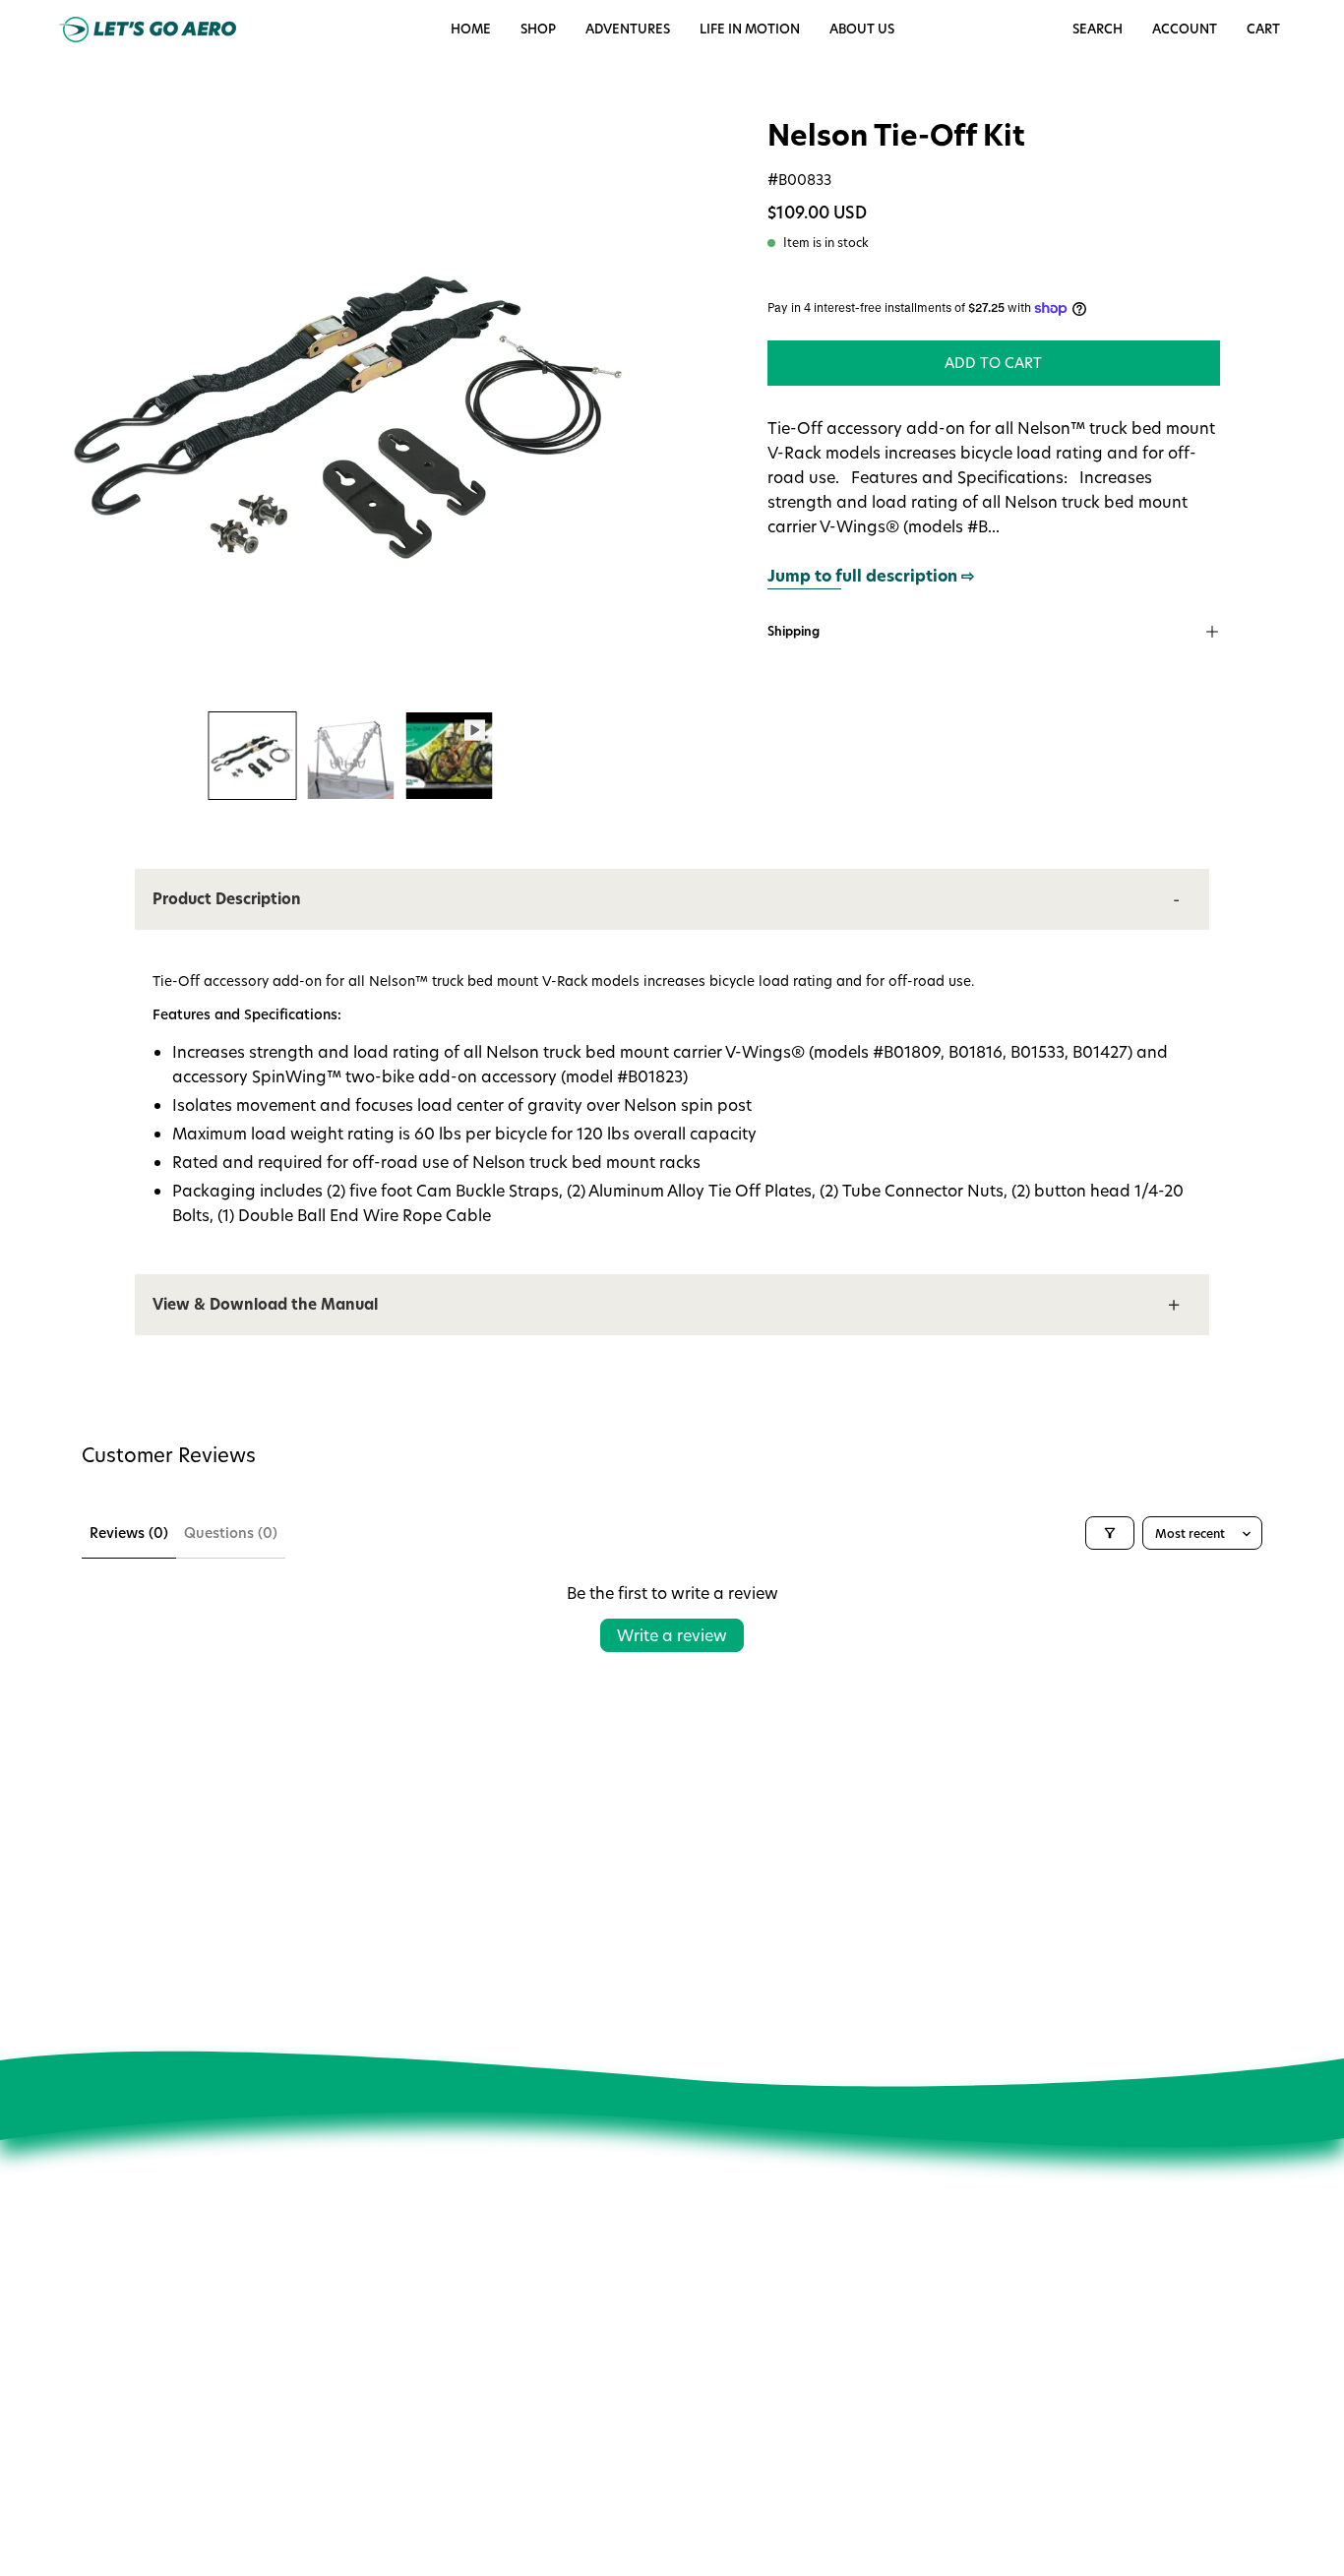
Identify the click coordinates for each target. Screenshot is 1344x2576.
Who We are (417, 2285)
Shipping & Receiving (698, 2417)
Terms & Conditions (439, 2479)
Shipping (794, 631)
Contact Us (665, 2306)
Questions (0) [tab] (231, 1533)
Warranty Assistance (697, 2473)
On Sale (655, 2334)
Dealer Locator (425, 2395)
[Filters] (1110, 1533)
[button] (750, 30)
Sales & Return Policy (697, 2389)
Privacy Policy (420, 2451)
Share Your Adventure (447, 2367)
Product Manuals (684, 2361)
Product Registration (696, 2444)
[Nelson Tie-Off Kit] (253, 756)
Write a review (672, 1635)
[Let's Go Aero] (148, 30)
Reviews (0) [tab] (129, 1533)
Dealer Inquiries (428, 2423)
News (395, 2312)
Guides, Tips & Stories (447, 2340)
